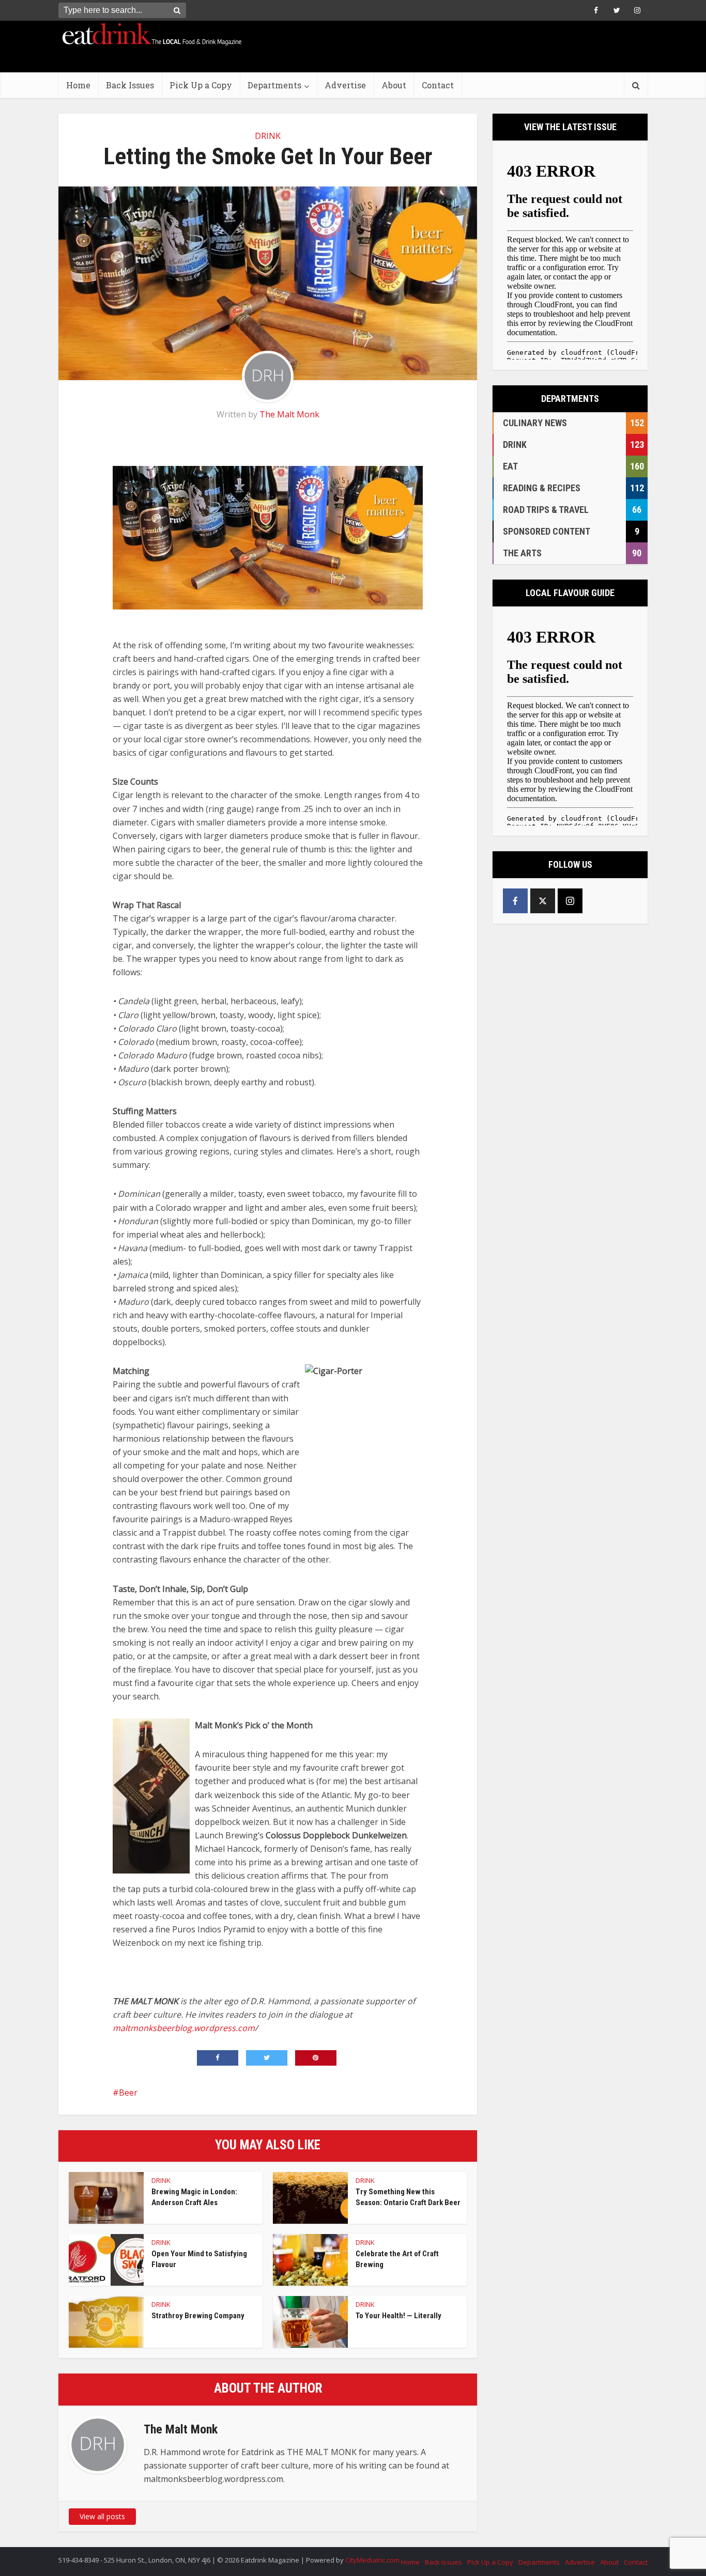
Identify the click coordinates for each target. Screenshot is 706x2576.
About (394, 85)
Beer (128, 2093)
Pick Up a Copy (201, 85)
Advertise (345, 85)
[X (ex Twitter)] (543, 901)
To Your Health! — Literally (398, 2316)
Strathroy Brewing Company (198, 2316)
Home (78, 85)
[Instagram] (570, 901)
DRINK (268, 136)
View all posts (102, 2516)
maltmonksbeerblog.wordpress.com (184, 2028)
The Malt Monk (289, 414)
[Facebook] (515, 901)
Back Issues (130, 85)
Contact (438, 85)
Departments (274, 85)
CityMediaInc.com (372, 2560)
